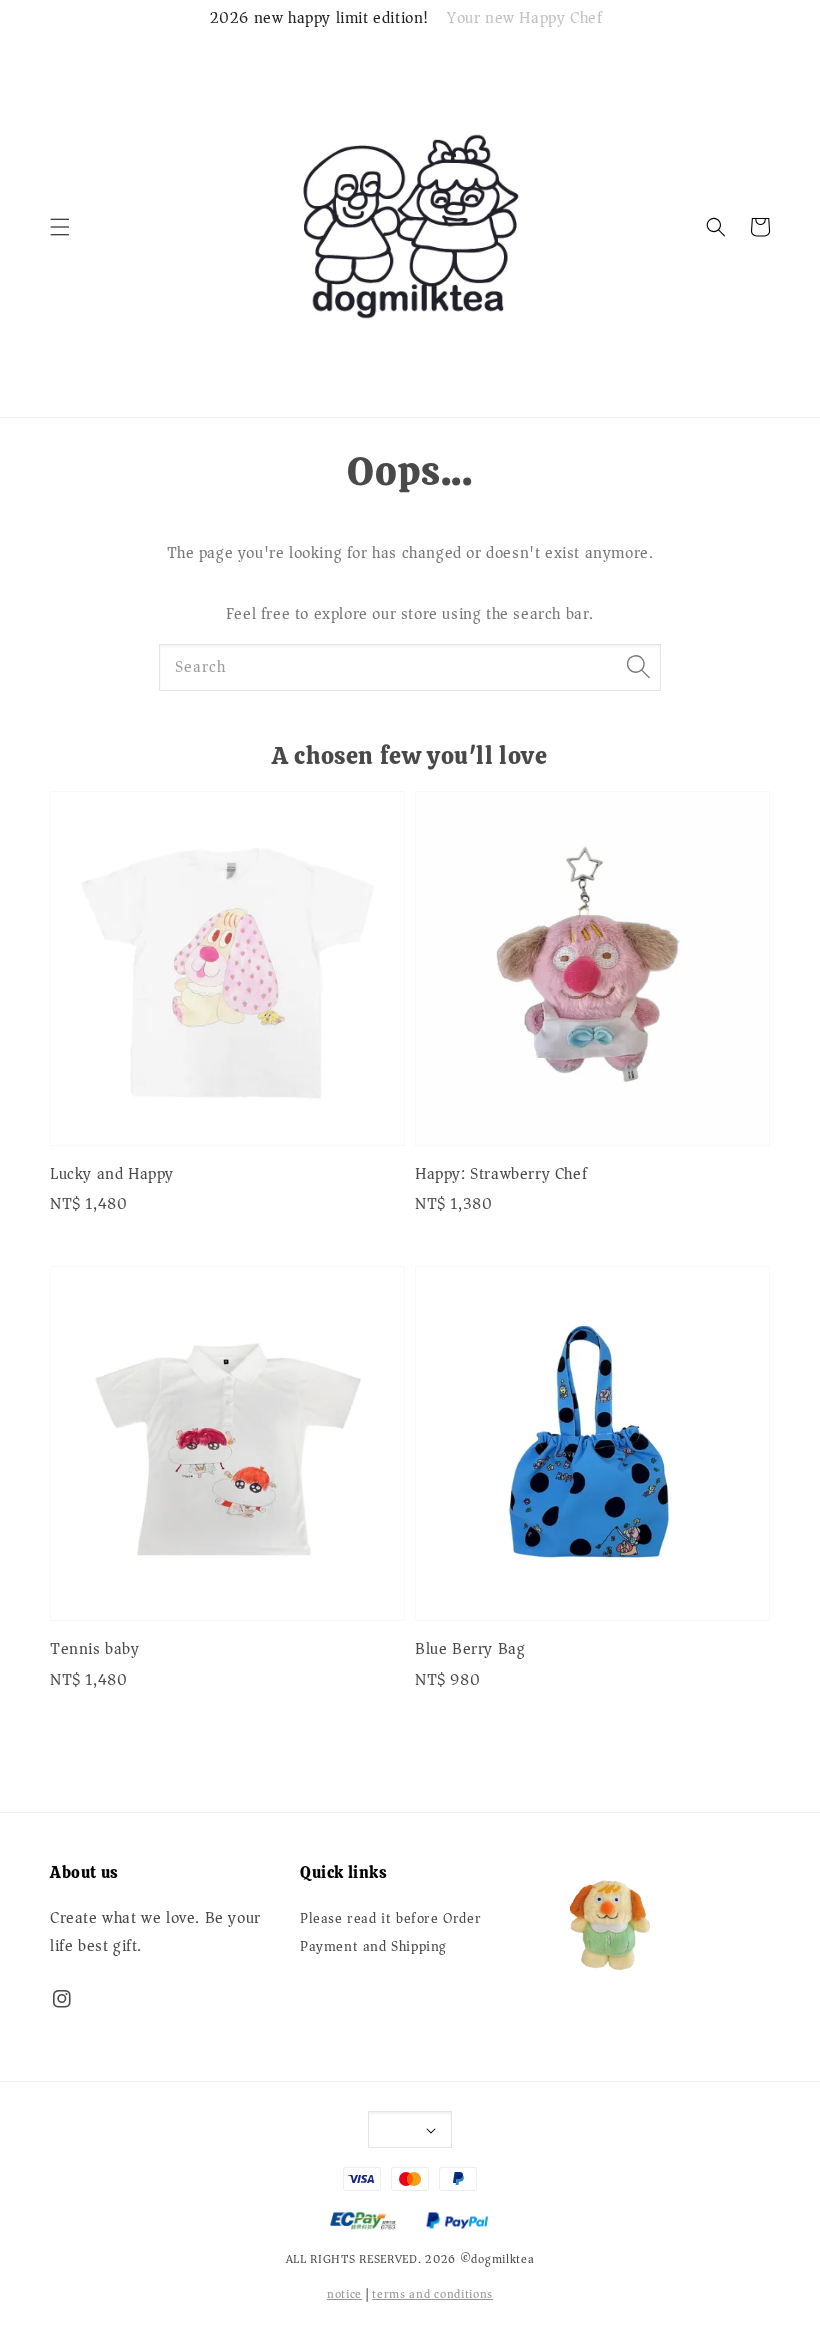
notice (344, 2294)
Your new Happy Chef (524, 19)
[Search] (638, 667)
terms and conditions (432, 2294)
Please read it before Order (390, 1920)
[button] (60, 227)
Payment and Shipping (373, 1947)
